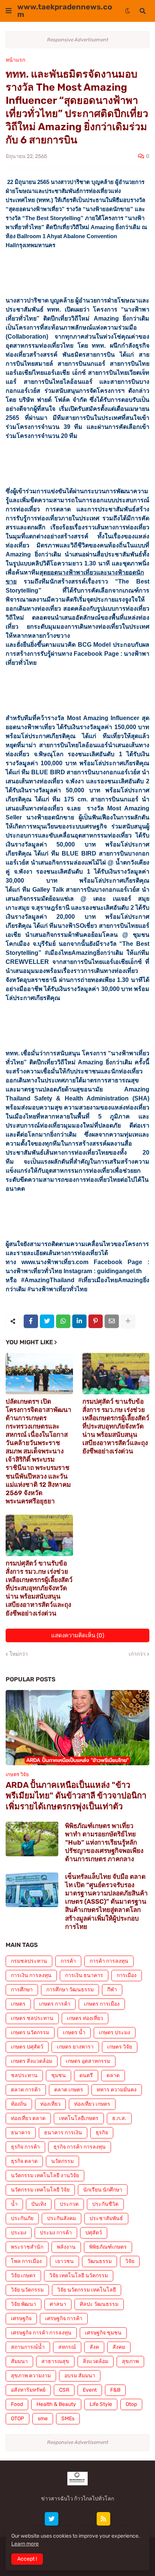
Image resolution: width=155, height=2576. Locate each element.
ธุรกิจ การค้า (25, 2147)
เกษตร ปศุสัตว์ (27, 2047)
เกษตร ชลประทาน (32, 2018)
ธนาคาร (21, 2133)
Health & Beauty (56, 2404)
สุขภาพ (130, 2361)
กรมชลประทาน (29, 1961)
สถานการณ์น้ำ (28, 2347)
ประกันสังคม (62, 2218)
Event (90, 2390)
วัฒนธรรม (100, 2261)
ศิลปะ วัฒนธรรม (99, 2304)
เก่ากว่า (137, 1654)
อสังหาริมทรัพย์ (28, 2390)
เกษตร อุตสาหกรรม (88, 2061)
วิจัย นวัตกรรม (27, 2290)
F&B (115, 2390)
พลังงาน (66, 2247)
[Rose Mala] (34, 2519)
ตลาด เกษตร (69, 2090)
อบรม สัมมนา (80, 2376)
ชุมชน (59, 2075)
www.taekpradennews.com (65, 11)
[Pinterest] (96, 1321)
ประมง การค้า (56, 2233)
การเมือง (127, 1975)
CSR (64, 2390)
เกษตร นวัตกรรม (30, 2033)
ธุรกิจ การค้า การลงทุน (80, 2147)
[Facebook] (31, 1321)
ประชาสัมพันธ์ (106, 2218)
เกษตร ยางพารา (75, 2047)
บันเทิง (39, 2204)
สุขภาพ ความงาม (31, 2376)
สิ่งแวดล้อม (96, 2361)
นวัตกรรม (62, 2161)
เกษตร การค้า (55, 2004)
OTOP (17, 2419)
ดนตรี (86, 2075)
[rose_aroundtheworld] (86, 2519)
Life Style (101, 2404)
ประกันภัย (22, 2218)
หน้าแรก (15, 60)
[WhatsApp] (63, 1321)
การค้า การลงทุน (109, 1961)
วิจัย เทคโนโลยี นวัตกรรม (79, 2276)
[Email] (112, 1321)
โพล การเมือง (26, 2261)
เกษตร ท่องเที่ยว (85, 2018)
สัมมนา (19, 2361)
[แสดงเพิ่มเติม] (128, 1321)
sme (43, 2419)
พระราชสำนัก (27, 2247)
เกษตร (18, 2004)
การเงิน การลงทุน (31, 1975)
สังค (94, 2347)
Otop (131, 2404)
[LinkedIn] (79, 1321)
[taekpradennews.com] (121, 2519)
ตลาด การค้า (26, 2090)
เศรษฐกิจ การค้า (64, 2318)
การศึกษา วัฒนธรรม (70, 1990)
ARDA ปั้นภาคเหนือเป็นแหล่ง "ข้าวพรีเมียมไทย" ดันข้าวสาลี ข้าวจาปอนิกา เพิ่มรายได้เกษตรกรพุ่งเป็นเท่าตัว (76, 1796)
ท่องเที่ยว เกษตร (92, 2104)
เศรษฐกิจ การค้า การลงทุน (41, 2333)
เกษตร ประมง (115, 2033)
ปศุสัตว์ (94, 2233)
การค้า (68, 1961)
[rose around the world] (69, 2519)
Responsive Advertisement (78, 40)
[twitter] (52, 2519)
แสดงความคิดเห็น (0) (78, 1635)
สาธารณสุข (55, 2361)
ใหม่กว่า (19, 1654)
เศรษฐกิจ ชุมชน (103, 2333)
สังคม (119, 2347)
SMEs (68, 2419)
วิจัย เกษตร (23, 2276)
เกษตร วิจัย (120, 2047)
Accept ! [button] (27, 2559)
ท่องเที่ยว (50, 2104)
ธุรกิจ (102, 2133)
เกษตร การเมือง (102, 2004)
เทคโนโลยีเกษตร (79, 2118)
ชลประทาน (24, 2075)
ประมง (19, 2233)
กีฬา (112, 1990)
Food (17, 2404)
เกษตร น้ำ (74, 2033)
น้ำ (14, 2204)
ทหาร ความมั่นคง (117, 2090)
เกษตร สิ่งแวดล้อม (32, 2061)
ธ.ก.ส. (119, 2118)
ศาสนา (58, 2304)
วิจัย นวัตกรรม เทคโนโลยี (87, 2290)
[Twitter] (47, 1321)
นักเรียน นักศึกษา (103, 2190)
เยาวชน (65, 2261)
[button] (9, 11)
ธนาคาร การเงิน (63, 2133)
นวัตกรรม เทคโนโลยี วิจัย (40, 2190)
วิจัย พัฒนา (24, 2304)
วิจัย (130, 2261)
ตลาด (113, 2075)
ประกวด (69, 2204)
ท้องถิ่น (19, 2104)
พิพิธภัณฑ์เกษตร (108, 2247)
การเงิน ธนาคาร (84, 1975)
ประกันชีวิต (105, 2204)
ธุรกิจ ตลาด (24, 2161)
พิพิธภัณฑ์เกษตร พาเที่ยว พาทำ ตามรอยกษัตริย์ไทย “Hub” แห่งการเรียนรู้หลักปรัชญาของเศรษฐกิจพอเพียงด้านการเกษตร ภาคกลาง (104, 1842)
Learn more (25, 2544)
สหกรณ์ (67, 2347)
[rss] (103, 2519)
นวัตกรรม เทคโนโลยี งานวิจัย (45, 2176)
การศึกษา (22, 1990)
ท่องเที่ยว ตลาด (28, 2118)
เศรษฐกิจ (21, 2318)
